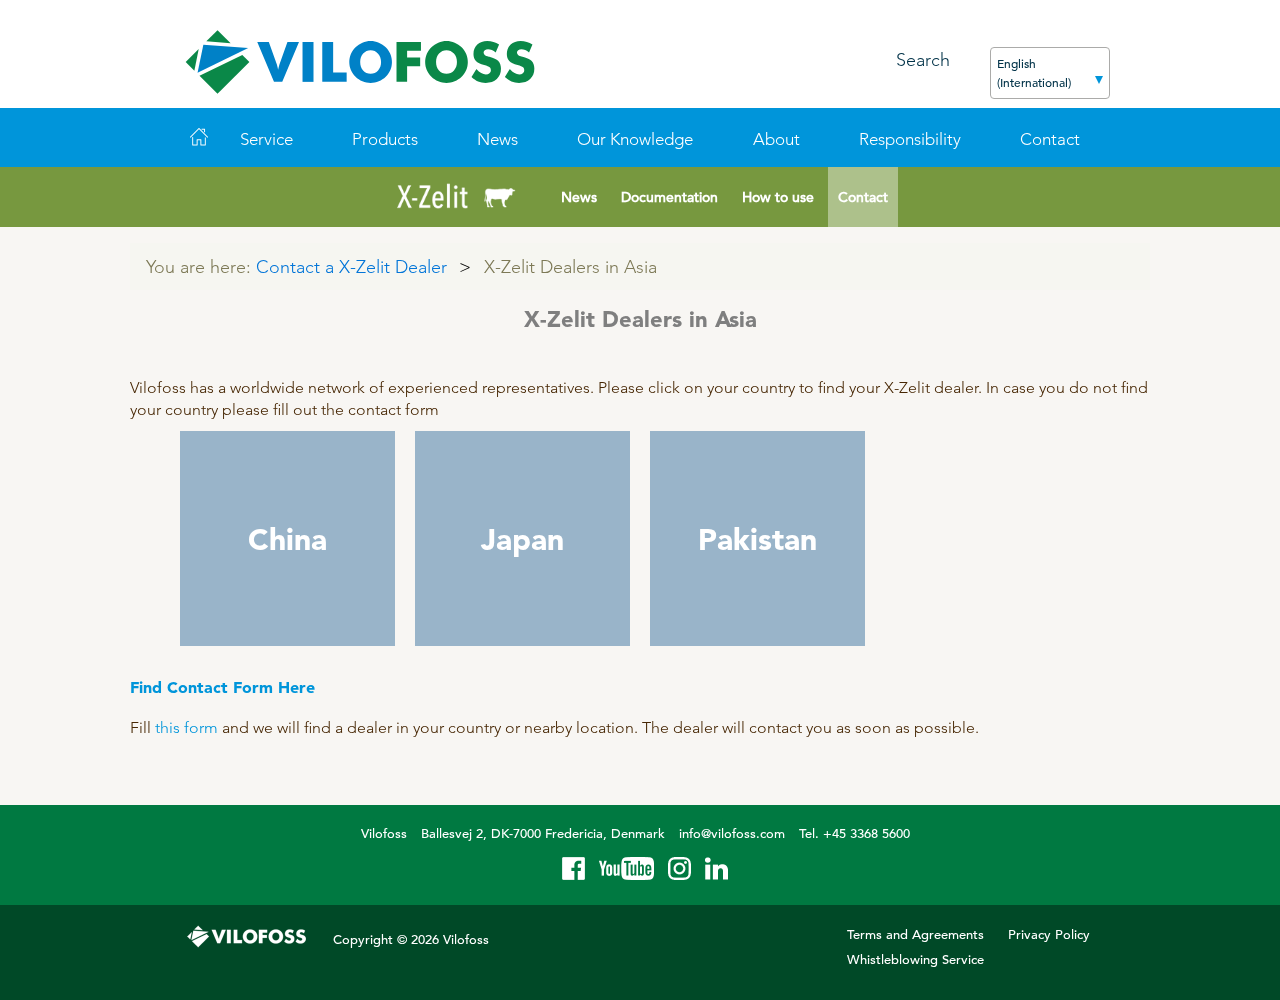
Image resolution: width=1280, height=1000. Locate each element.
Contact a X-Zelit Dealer (351, 266)
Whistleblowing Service (915, 959)
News (497, 139)
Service (266, 139)
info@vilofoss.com (732, 833)
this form (186, 727)
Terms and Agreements (915, 934)
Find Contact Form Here (222, 687)
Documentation (669, 197)
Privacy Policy (1049, 934)
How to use (778, 197)
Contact (863, 197)
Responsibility (910, 139)
